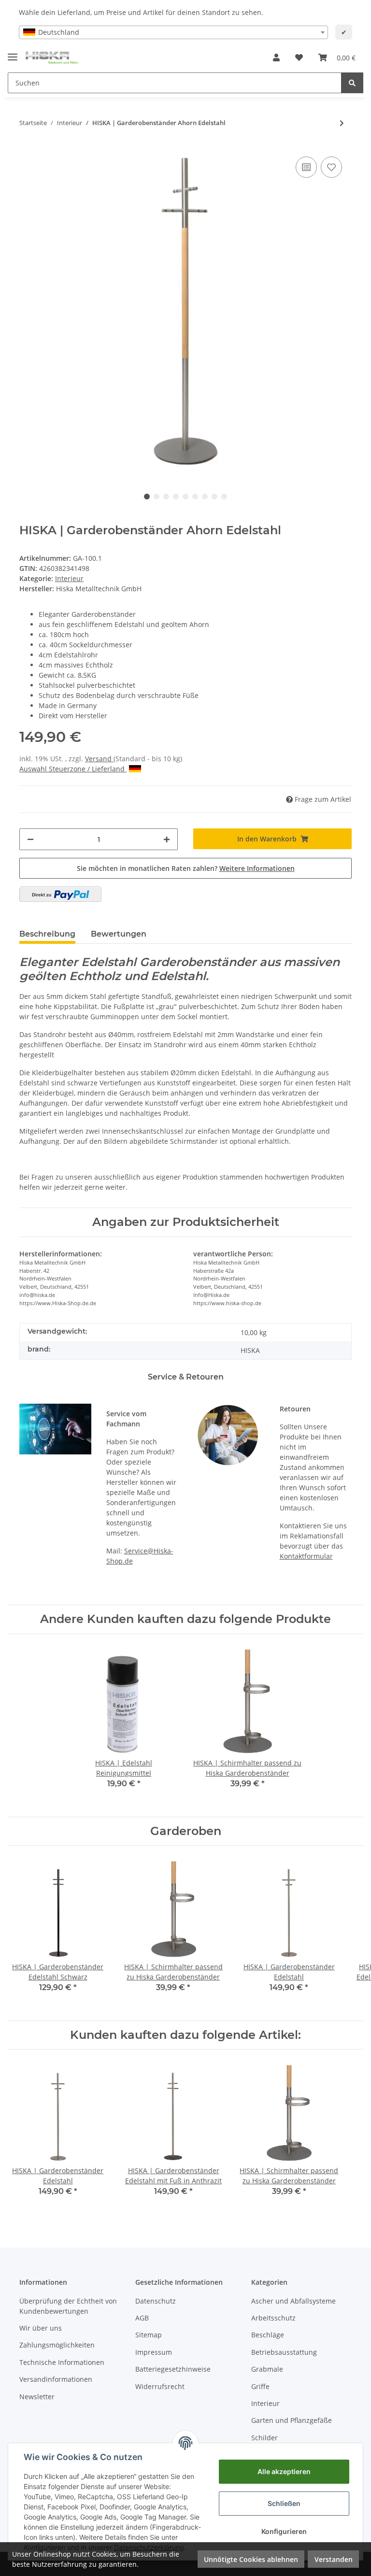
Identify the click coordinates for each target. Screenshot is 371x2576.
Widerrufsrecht (160, 2386)
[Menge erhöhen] (167, 839)
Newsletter (37, 2397)
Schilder (264, 2438)
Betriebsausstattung (284, 2352)
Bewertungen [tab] (119, 934)
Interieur (69, 578)
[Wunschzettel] (299, 57)
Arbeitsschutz (273, 2318)
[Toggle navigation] (13, 53)
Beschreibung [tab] (47, 934)
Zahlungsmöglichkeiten (57, 2345)
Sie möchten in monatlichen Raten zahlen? (186, 868)
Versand (99, 759)
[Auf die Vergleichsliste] (306, 167)
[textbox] (173, 32)
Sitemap (149, 2335)
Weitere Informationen (257, 868)
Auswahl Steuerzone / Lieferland (72, 769)
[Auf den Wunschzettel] (331, 167)
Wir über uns (41, 2328)
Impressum (154, 2352)
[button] (276, 57)
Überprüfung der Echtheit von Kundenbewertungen (68, 2306)
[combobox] (173, 32)
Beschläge (268, 2335)
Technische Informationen (62, 2362)
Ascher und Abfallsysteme (293, 2301)
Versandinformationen (56, 2379)
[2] (60, 894)
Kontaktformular (306, 1556)
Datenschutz (156, 2301)
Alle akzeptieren (284, 2471)
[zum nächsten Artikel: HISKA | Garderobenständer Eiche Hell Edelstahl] (342, 123)
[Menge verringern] (30, 839)
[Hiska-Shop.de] (52, 58)
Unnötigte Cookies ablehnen (251, 2559)
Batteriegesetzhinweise (173, 2369)
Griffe (260, 2386)
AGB (142, 2318)
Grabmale (267, 2369)
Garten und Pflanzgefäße (292, 2420)
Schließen (284, 2503)
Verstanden (334, 2559)
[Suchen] (352, 83)
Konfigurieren (284, 2531)
